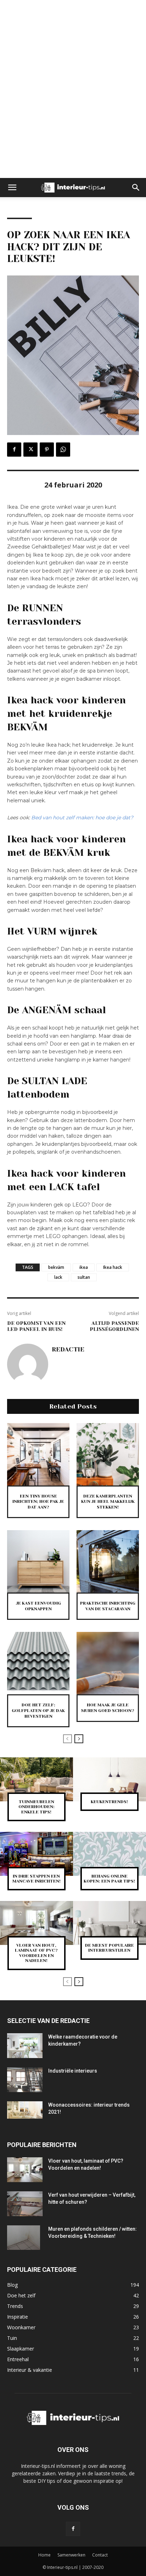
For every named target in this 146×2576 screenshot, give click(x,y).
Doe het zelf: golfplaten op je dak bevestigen (38, 1710)
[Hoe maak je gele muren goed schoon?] (108, 1663)
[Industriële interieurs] (25, 2080)
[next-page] (79, 1739)
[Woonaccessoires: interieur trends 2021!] (25, 2110)
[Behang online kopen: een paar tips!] (109, 1854)
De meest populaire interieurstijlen (109, 1948)
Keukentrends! (109, 1802)
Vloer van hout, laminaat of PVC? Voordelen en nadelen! (36, 1953)
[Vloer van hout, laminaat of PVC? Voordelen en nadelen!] (36, 1923)
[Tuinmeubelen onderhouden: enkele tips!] (36, 1779)
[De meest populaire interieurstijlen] (109, 1923)
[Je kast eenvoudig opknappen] (38, 1561)
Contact (100, 2555)
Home (44, 2555)
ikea (84, 1267)
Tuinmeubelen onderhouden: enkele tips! (36, 1807)
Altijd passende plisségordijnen (114, 1326)
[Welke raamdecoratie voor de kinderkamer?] (25, 2046)
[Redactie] (28, 1364)
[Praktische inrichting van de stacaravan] (108, 1561)
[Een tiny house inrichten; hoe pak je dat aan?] (38, 1454)
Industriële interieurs (73, 2071)
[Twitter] (30, 450)
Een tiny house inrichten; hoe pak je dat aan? (38, 1502)
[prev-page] (68, 1739)
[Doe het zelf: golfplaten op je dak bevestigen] (38, 1663)
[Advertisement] (73, 12)
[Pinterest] (47, 450)
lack (58, 1277)
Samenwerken (71, 2555)
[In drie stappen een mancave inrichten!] (36, 1854)
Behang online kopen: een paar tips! (109, 1879)
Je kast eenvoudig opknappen (38, 1606)
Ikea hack (113, 1267)
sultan (84, 1277)
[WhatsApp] (63, 450)
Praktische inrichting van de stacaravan (108, 1606)
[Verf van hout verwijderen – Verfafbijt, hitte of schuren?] (25, 2204)
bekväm (56, 1267)
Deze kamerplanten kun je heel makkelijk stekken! (108, 1502)
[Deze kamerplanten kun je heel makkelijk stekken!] (108, 1454)
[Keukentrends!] (109, 1779)
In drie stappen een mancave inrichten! (36, 1879)
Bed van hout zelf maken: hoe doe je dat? (82, 818)
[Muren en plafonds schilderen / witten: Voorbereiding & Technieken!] (24, 2238)
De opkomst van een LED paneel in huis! (36, 1326)
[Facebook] (14, 450)
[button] (12, 188)
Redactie (68, 1349)
